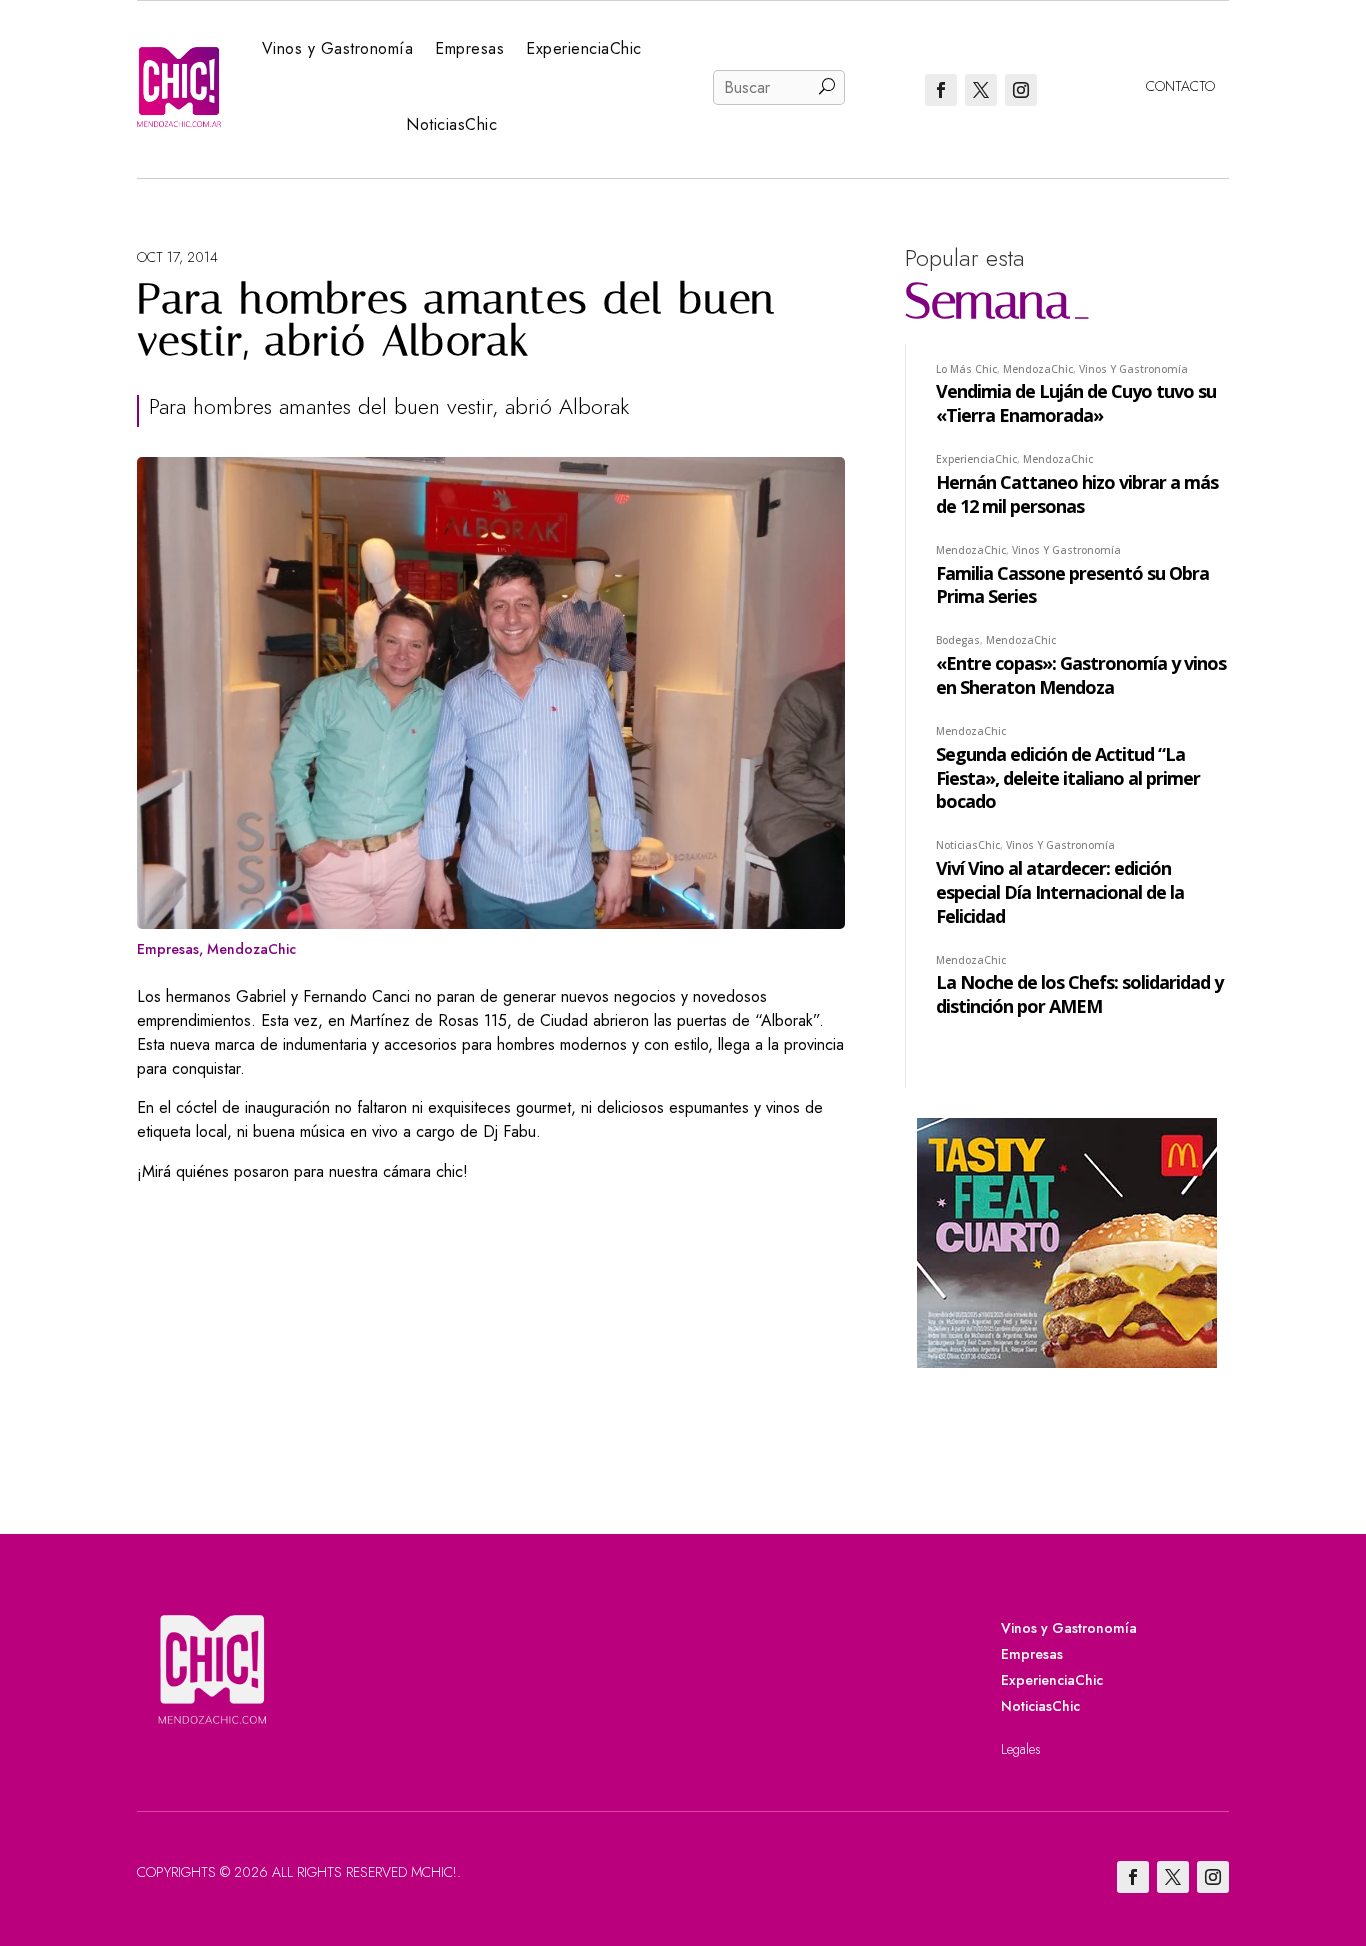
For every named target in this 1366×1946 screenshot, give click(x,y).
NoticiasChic (451, 124)
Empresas (469, 48)
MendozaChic (251, 949)
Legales (1021, 1749)
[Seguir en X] (981, 90)
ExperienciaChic (584, 48)
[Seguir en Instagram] (1021, 90)
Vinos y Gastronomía (338, 48)
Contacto (1180, 86)
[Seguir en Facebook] (941, 90)
